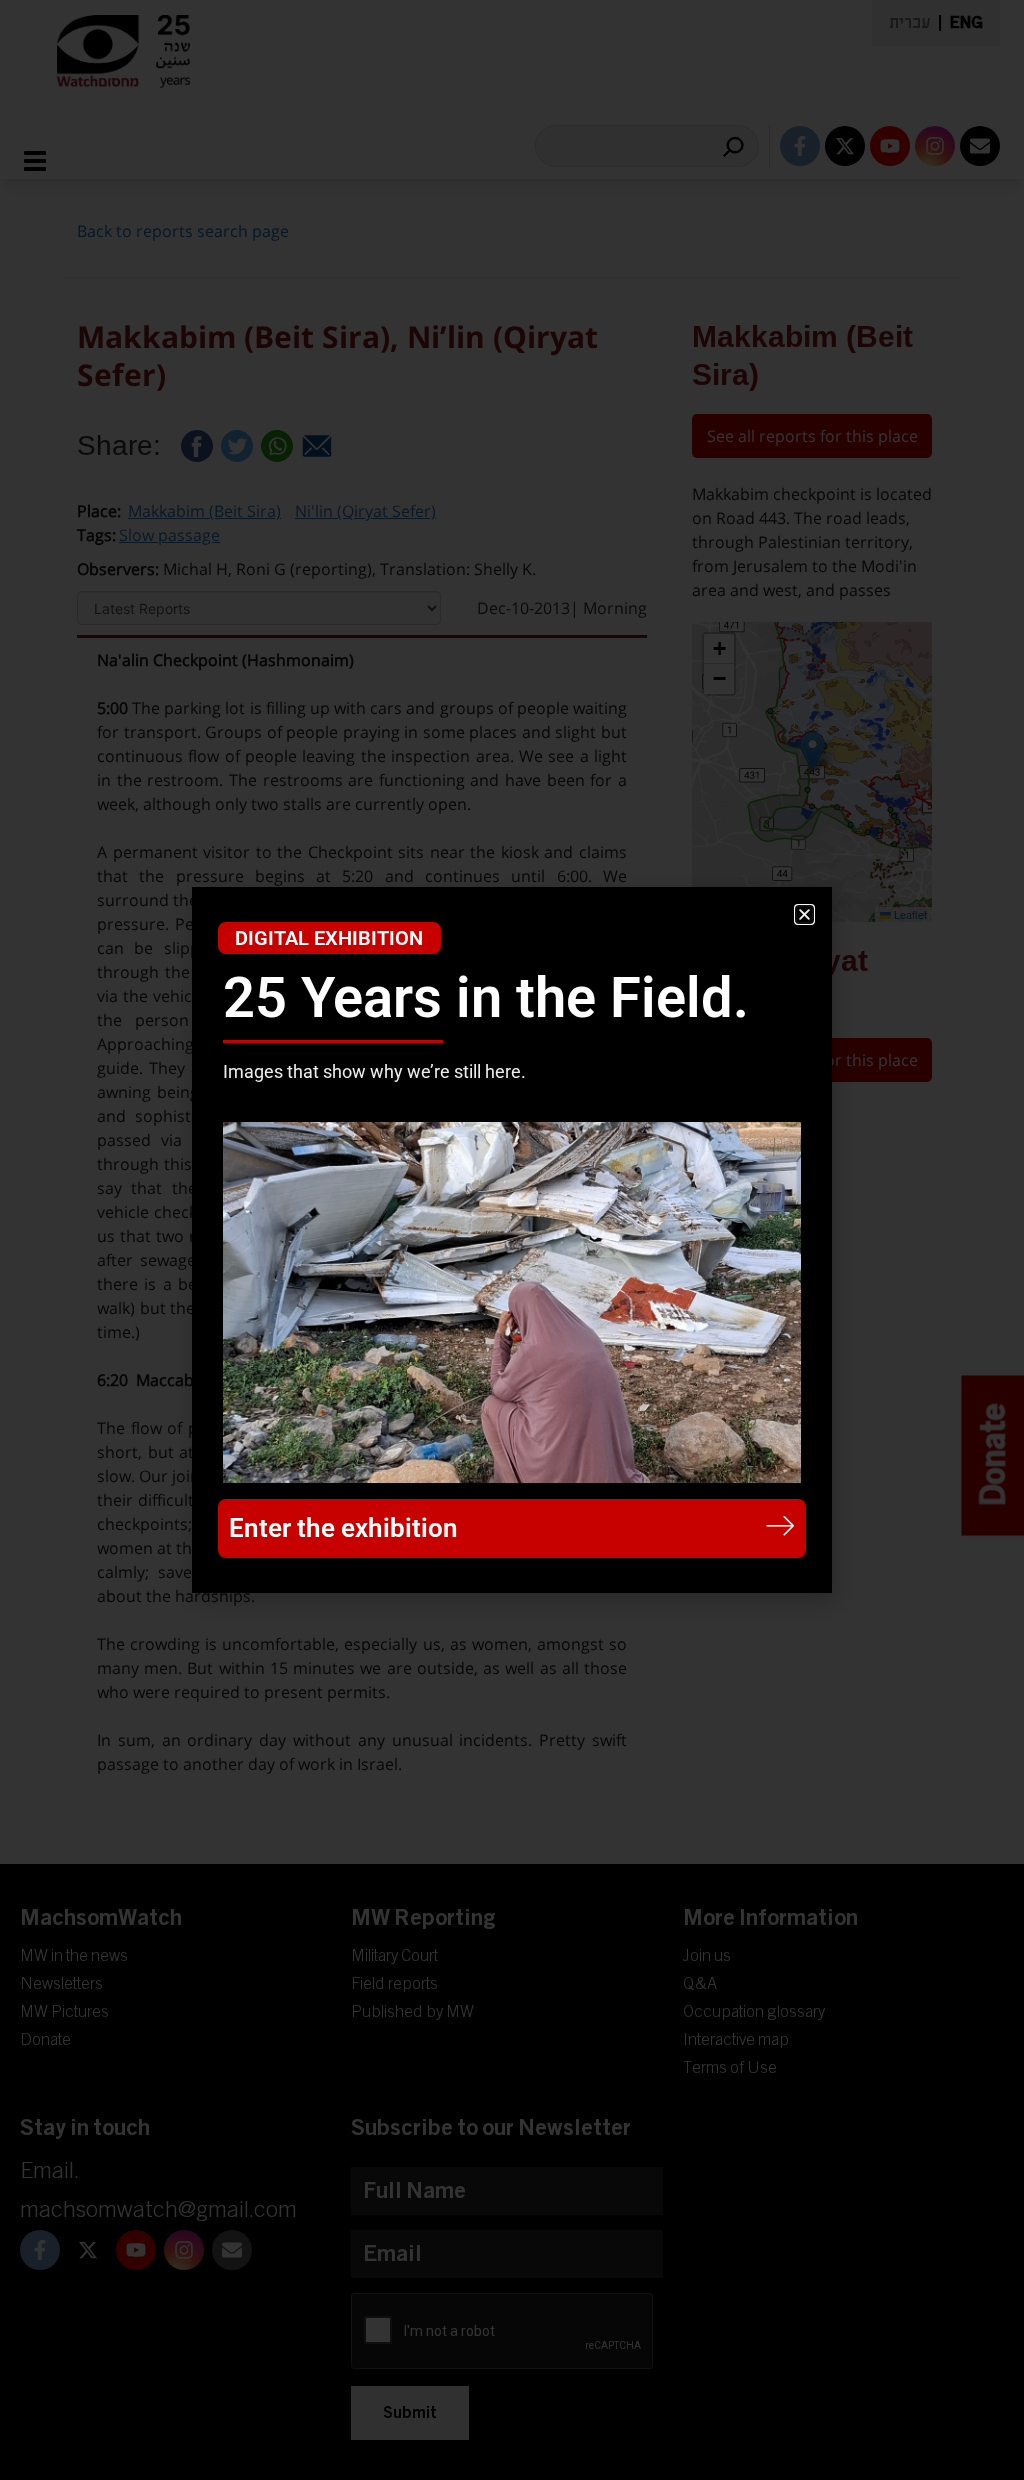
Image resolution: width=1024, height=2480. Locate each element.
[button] (804, 914)
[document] (512, 1240)
